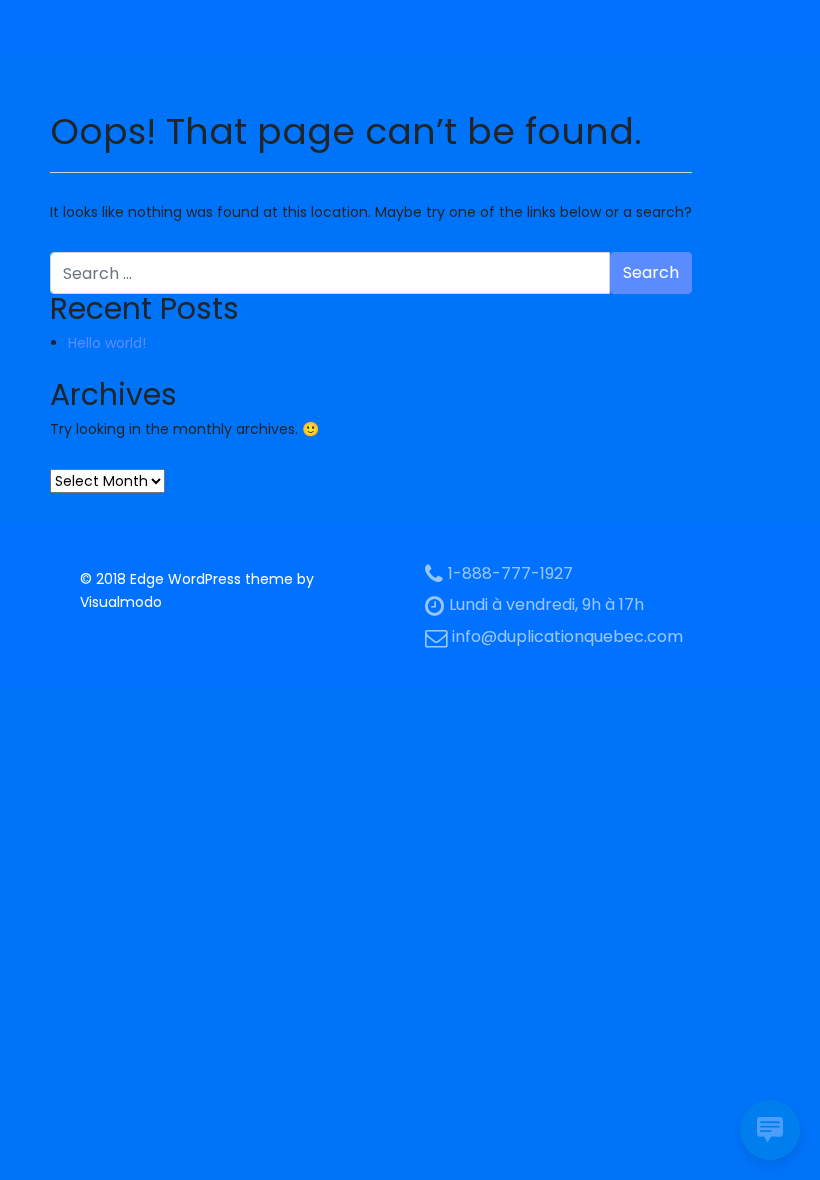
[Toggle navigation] (78, 28)
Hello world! (107, 343)
